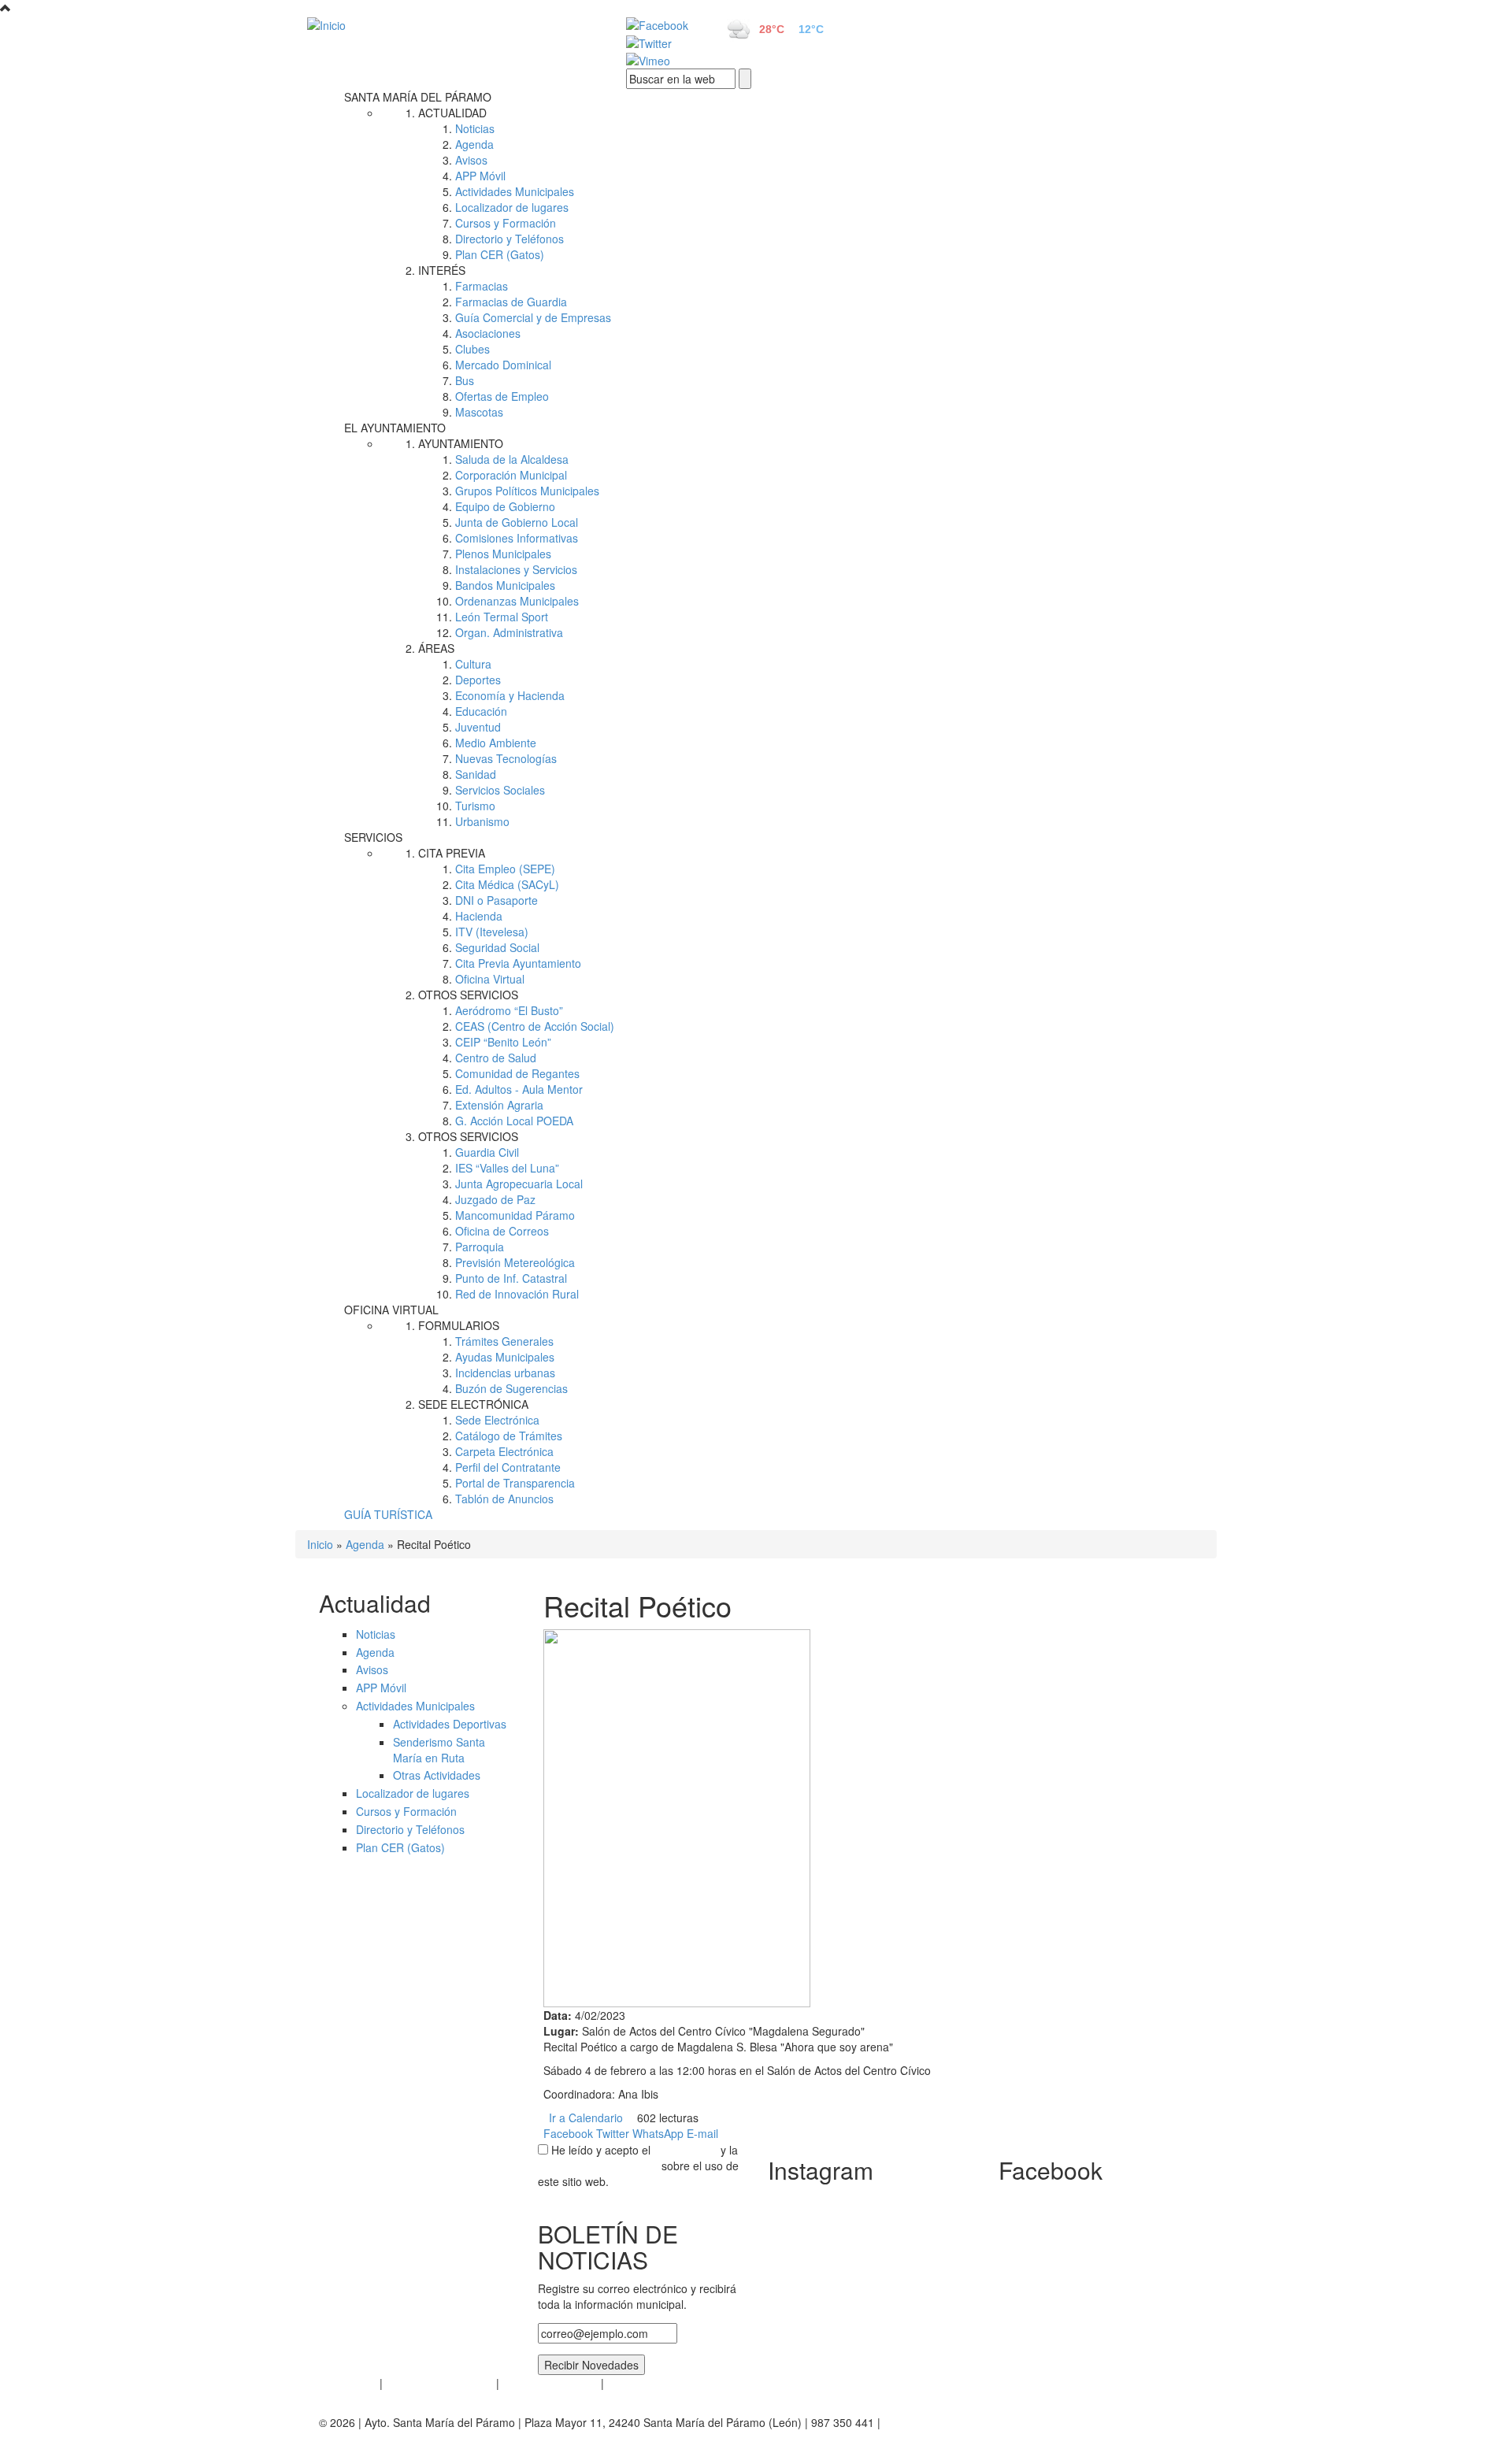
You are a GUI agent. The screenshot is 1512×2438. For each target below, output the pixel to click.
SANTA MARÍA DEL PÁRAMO (418, 97)
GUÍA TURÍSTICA (388, 1514)
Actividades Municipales (515, 191)
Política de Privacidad (439, 2383)
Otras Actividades (437, 1775)
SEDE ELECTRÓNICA (473, 1404)
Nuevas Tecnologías (506, 758)
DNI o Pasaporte (497, 900)
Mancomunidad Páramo (515, 1215)
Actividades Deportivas (450, 1724)
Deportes (478, 680)
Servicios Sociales (500, 790)
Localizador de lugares (512, 207)
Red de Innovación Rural (517, 1294)
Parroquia (480, 1247)
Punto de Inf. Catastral (511, 1278)
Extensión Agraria (499, 1105)
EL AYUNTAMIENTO (395, 428)
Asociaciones (488, 333)
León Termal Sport (502, 617)
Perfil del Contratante (508, 1467)
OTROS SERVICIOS (468, 995)
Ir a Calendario (586, 2118)
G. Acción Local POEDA (514, 1121)
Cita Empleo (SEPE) (505, 869)
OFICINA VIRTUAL (391, 1310)
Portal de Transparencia (515, 1483)
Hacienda (479, 916)
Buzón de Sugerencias (511, 1388)
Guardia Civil (487, 1152)
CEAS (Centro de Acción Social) (535, 1026)
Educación (481, 711)
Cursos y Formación (506, 223)
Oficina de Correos (502, 1231)
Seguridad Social (497, 947)
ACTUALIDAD (452, 113)
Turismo (475, 806)
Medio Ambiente (496, 743)
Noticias (475, 128)
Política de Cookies (550, 2383)
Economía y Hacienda (510, 695)
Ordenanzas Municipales (517, 601)
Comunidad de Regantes (517, 1073)
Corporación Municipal (511, 475)
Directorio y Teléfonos (510, 239)
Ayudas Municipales (505, 1357)
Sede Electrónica (497, 1420)
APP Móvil (480, 176)
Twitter (613, 2133)
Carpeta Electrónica (504, 1451)
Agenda (474, 144)
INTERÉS (442, 270)
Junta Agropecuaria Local (519, 1184)
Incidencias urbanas (505, 1373)
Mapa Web (634, 2383)
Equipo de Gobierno (505, 506)
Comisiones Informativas (517, 538)
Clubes (472, 349)
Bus (465, 380)
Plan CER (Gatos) (500, 254)
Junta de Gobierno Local (517, 522)
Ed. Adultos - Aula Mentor (519, 1089)
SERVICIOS (373, 837)
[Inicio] (449, 24)
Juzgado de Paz (495, 1199)
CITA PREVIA (452, 853)
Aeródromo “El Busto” (509, 1010)
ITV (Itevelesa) (492, 932)
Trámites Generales (504, 1341)
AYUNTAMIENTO (461, 443)
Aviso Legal (348, 2383)
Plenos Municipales (503, 554)
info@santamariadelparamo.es (960, 2422)
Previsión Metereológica (515, 1262)
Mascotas (479, 412)
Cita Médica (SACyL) (507, 884)
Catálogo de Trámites (509, 1436)
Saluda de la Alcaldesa (512, 459)
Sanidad (476, 774)
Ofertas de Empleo (502, 396)
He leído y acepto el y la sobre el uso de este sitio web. (638, 2166)
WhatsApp (658, 2133)
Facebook (568, 2133)
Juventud (478, 727)
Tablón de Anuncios (504, 1499)
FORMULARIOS (459, 1325)
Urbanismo (482, 821)
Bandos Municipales (505, 585)
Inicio (320, 1544)
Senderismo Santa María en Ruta (439, 1750)
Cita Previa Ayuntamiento (518, 963)
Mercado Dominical (503, 365)
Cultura (473, 664)
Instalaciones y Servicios (516, 569)
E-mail (702, 2133)
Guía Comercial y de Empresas (533, 317)
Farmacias (482, 286)
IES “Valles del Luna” (507, 1168)
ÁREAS (436, 648)
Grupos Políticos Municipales (527, 491)
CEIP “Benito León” (503, 1042)
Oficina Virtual (490, 979)
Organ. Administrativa (509, 632)
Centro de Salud (496, 1058)
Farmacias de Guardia (511, 302)
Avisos (471, 160)
